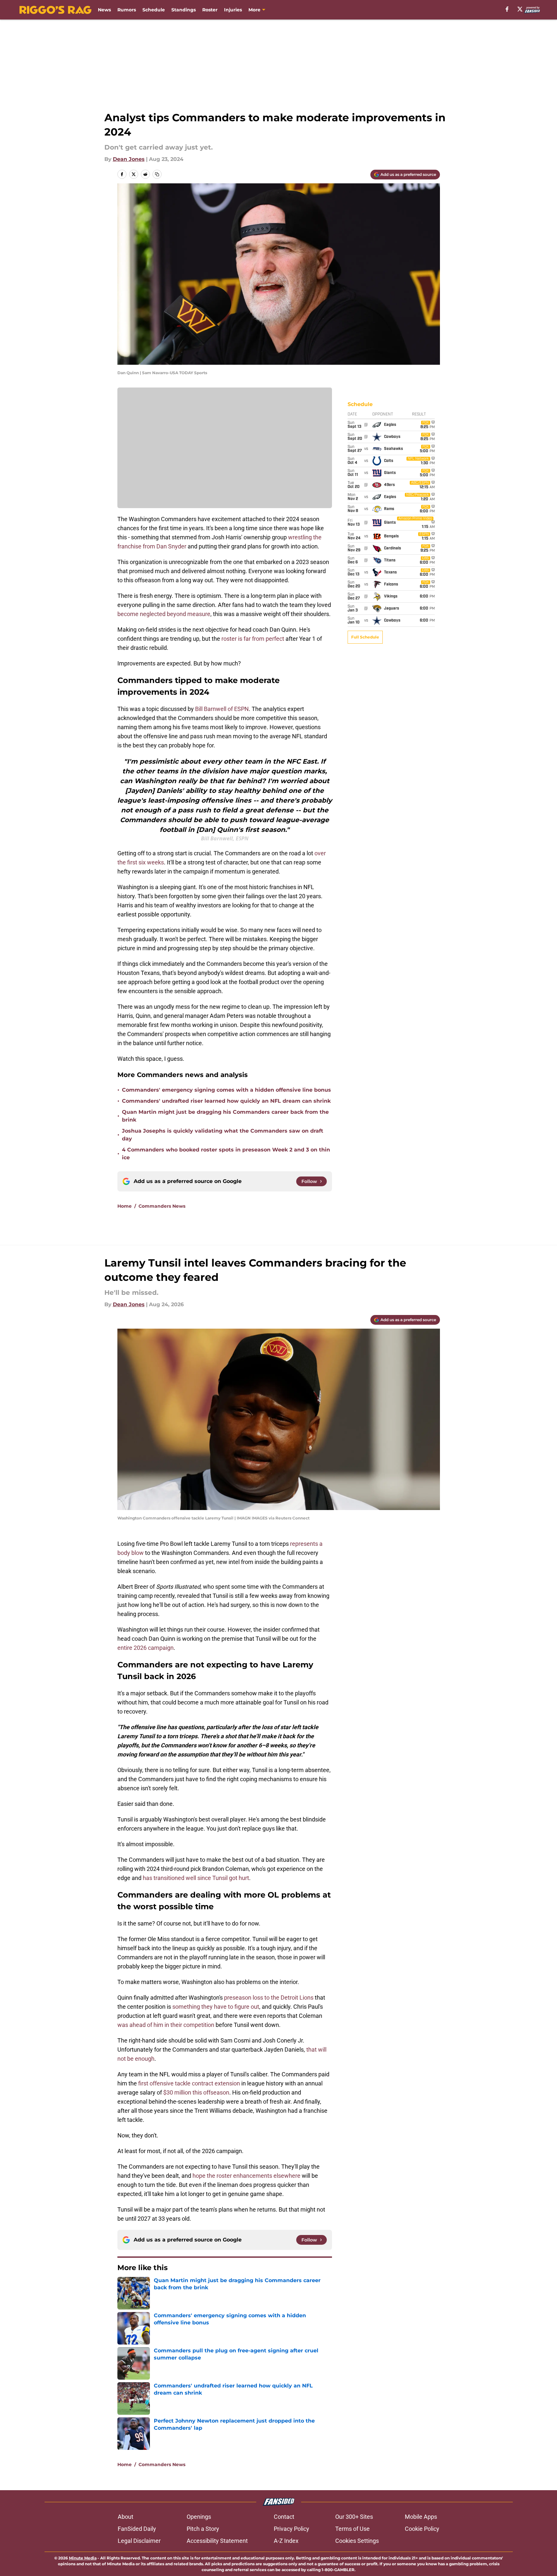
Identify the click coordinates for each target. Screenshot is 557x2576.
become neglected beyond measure (164, 614)
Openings (199, 2517)
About (126, 2517)
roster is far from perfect (253, 639)
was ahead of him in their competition (166, 2025)
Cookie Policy (422, 2529)
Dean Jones (129, 159)
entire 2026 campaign (146, 1648)
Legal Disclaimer (139, 2541)
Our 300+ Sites (354, 2517)
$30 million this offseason (196, 2092)
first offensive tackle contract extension (189, 2083)
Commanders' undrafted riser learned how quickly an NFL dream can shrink (226, 1101)
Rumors (127, 10)
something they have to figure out (216, 2007)
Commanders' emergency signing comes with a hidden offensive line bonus (226, 1090)
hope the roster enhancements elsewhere (246, 2176)
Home (125, 1206)
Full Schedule (365, 637)
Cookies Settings (357, 2541)
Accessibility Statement (217, 2541)
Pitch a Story (203, 2529)
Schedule (154, 10)
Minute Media (83, 2558)
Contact (284, 2517)
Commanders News (162, 1206)
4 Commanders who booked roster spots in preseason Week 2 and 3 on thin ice (226, 1154)
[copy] (157, 174)
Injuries (233, 10)
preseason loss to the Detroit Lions (269, 1998)
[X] (520, 9)
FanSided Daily (137, 2529)
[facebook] (507, 9)
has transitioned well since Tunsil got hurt (196, 1878)
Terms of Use (352, 2529)
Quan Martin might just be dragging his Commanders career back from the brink (225, 1116)
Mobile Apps (421, 2517)
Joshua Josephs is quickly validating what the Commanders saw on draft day (223, 1135)
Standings (184, 10)
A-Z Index (286, 2541)
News (104, 10)
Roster (210, 10)
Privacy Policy (292, 2529)
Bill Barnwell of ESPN (222, 709)
